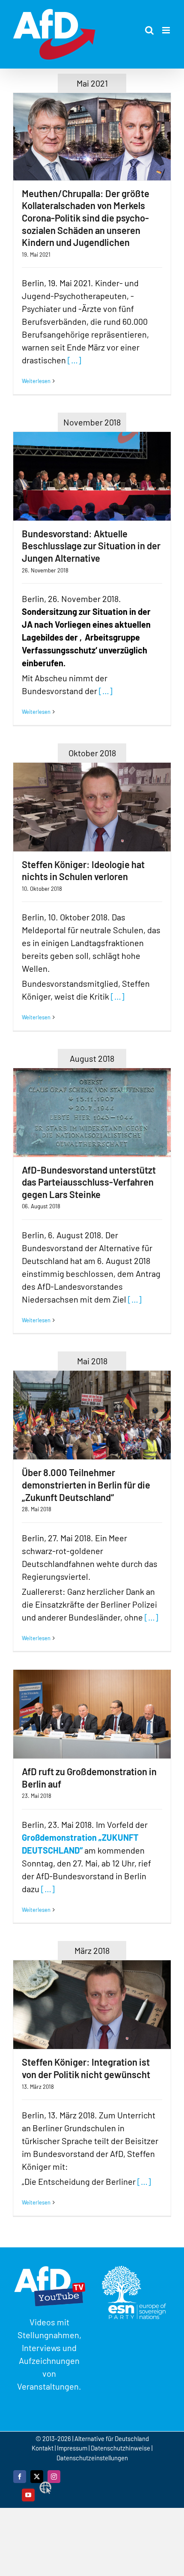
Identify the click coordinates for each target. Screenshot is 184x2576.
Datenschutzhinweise (120, 2448)
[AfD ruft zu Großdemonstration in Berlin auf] (92, 1714)
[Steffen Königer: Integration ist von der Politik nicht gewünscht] (92, 2005)
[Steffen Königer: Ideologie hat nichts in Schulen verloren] (92, 807)
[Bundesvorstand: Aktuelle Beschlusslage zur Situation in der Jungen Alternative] (92, 476)
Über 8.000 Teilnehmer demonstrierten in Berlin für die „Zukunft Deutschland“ (86, 1484)
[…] (74, 360)
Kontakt (43, 2448)
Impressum (72, 2448)
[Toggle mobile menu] (167, 30)
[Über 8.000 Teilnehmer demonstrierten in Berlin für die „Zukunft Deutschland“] (92, 1415)
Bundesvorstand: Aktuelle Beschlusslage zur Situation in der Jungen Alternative (91, 546)
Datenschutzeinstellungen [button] (92, 2458)
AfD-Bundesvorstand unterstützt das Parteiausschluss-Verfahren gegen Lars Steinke (89, 1182)
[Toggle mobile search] (149, 30)
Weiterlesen (36, 381)
